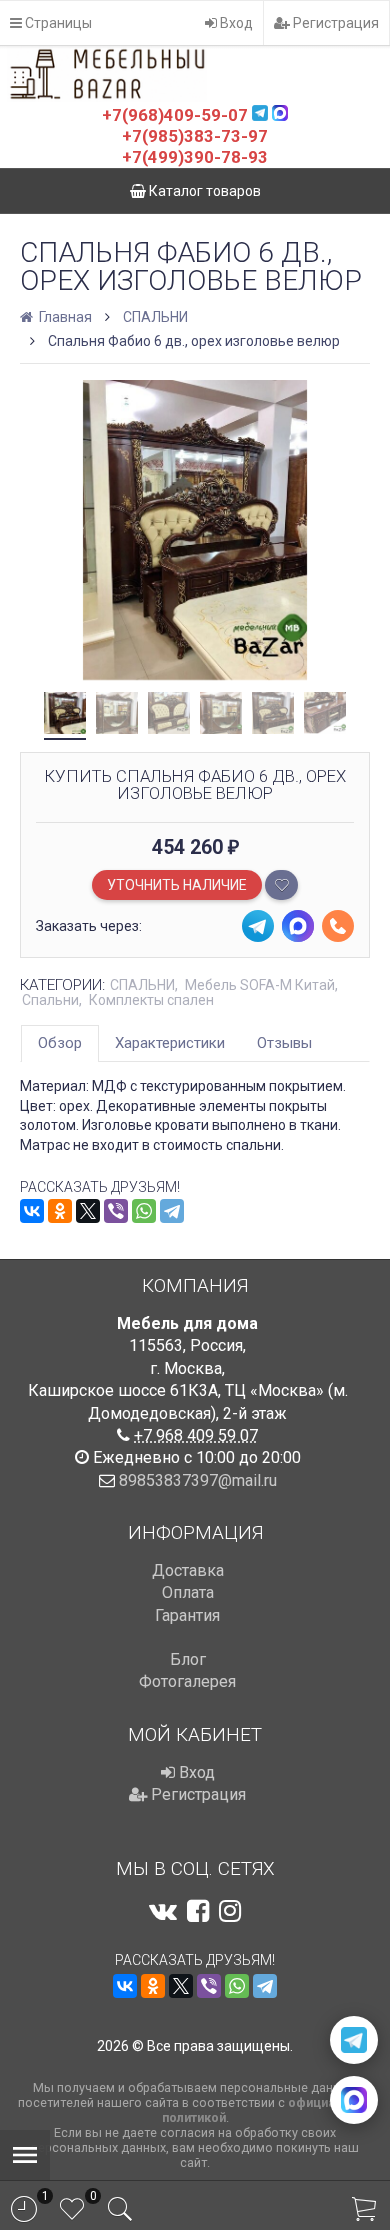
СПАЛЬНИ (155, 317)
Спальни (50, 1000)
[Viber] (116, 1211)
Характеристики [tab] (170, 1043)
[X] (88, 1211)
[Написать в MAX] (354, 2100)
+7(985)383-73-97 (195, 136)
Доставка (188, 1570)
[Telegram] (172, 1211)
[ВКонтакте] (32, 1211)
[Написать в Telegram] (354, 2040)
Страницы (57, 23)
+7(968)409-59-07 (175, 115)
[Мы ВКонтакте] (163, 1911)
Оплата (188, 1592)
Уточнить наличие (177, 885)
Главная (64, 317)
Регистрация (334, 23)
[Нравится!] (281, 885)
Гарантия (187, 1615)
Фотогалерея (187, 1681)
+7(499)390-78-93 (195, 157)
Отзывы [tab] (284, 1043)
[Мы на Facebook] (198, 1911)
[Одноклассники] (60, 1211)
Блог (188, 1659)
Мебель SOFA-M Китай (260, 985)
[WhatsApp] (144, 1211)
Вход (235, 23)
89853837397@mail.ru (198, 1480)
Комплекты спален (151, 1000)
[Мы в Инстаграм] (230, 1911)
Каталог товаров (203, 191)
